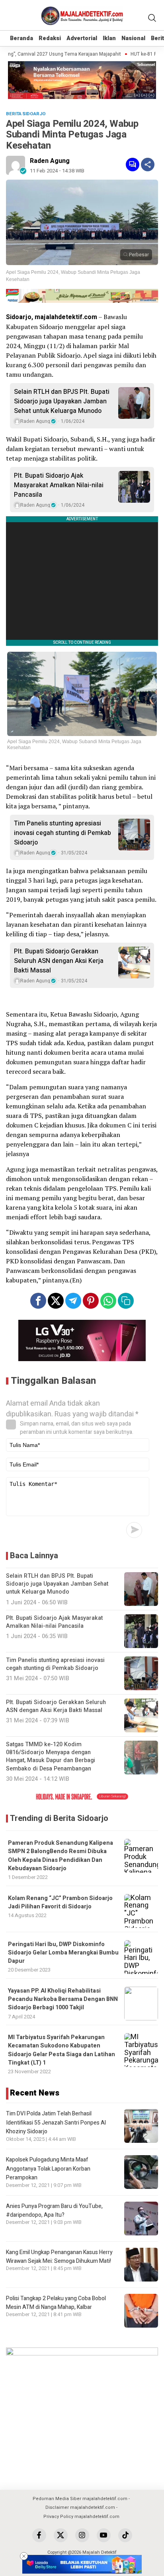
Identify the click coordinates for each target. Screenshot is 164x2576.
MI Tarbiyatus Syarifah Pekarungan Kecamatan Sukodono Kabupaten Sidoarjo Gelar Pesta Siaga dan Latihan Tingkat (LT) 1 (61, 2050)
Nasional (133, 38)
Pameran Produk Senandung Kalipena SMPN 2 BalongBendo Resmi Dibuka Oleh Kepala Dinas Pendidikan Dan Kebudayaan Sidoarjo (61, 1856)
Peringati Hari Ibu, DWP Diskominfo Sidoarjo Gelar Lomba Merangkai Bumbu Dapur (63, 1953)
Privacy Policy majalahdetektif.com (81, 2517)
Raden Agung (50, 161)
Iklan (109, 38)
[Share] (148, 165)
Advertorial (82, 38)
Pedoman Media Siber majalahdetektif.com (80, 2499)
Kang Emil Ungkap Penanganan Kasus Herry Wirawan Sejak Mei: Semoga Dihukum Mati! (59, 2257)
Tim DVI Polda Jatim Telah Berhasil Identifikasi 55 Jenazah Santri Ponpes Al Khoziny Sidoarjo (56, 2123)
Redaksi (50, 38)
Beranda (21, 38)
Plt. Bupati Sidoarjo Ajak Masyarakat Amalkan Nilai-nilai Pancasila (59, 485)
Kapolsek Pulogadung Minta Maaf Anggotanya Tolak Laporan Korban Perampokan (48, 2169)
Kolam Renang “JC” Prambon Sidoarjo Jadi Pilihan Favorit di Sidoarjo (60, 1902)
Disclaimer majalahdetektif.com (80, 2507)
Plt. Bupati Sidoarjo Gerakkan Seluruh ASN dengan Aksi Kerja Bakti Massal (59, 961)
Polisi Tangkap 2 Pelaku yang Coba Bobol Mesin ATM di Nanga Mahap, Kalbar (56, 2303)
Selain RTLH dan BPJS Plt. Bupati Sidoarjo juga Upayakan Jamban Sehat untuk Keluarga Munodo (62, 401)
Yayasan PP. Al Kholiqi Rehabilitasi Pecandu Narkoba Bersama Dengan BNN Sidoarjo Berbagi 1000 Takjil (63, 1999)
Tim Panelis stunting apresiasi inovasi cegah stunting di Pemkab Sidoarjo (62, 833)
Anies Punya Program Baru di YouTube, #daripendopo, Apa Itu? (54, 2211)
